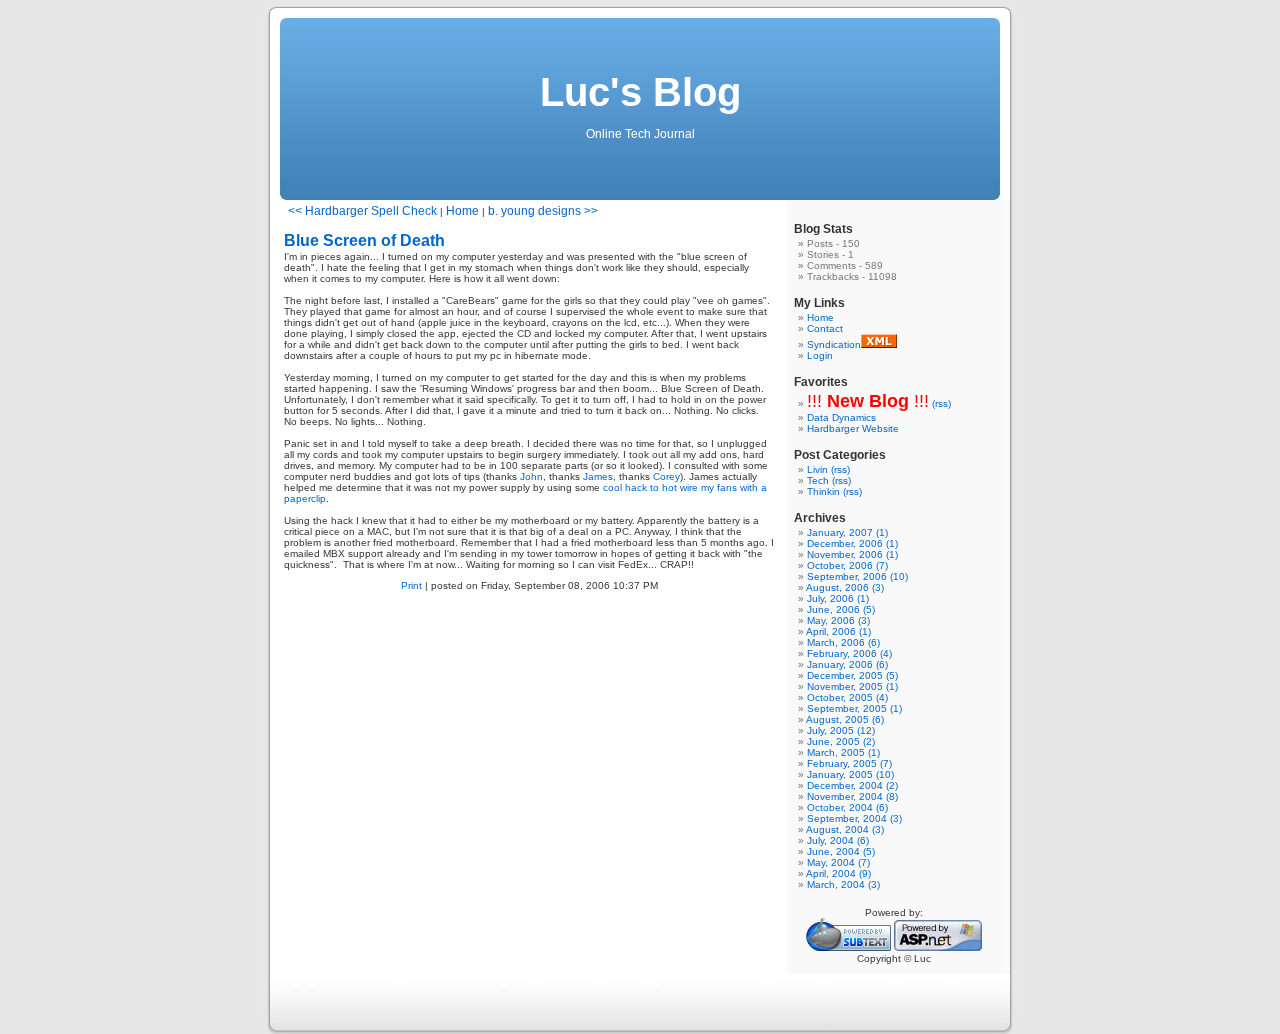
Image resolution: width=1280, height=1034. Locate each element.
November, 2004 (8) (852, 796)
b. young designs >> (543, 211)
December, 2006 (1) (852, 543)
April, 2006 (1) (838, 631)
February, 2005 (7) (849, 763)
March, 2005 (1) (843, 752)
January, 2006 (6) (847, 664)
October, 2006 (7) (847, 565)
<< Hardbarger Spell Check (362, 211)
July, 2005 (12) (841, 730)
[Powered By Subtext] (848, 947)
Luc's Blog (640, 92)
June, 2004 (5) (841, 851)
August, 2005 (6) (845, 719)
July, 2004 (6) (838, 840)
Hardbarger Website (853, 428)
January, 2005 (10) (850, 774)
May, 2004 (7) (838, 862)
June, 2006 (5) (841, 609)
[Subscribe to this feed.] (879, 344)
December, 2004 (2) (852, 785)
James (598, 476)
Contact (825, 328)
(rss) (941, 403)
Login (820, 355)
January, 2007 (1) (847, 532)
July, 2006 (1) (838, 598)
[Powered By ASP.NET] (938, 947)
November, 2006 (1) (852, 554)
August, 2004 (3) (845, 829)
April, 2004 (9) (838, 873)
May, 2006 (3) (838, 620)
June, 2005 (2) (841, 741)
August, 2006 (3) (845, 587)
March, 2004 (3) (843, 884)
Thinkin (823, 491)
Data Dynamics (841, 417)
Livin (817, 469)
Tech (818, 480)
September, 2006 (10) (857, 576)
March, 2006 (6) (843, 642)
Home (462, 211)
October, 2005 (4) (847, 697)
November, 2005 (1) (852, 686)
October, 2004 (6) (847, 807)
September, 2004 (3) (854, 818)
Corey (666, 476)
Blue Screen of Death (364, 240)
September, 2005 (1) (854, 708)
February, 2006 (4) (849, 653)
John (531, 476)
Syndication (834, 344)
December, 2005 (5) (852, 675)
